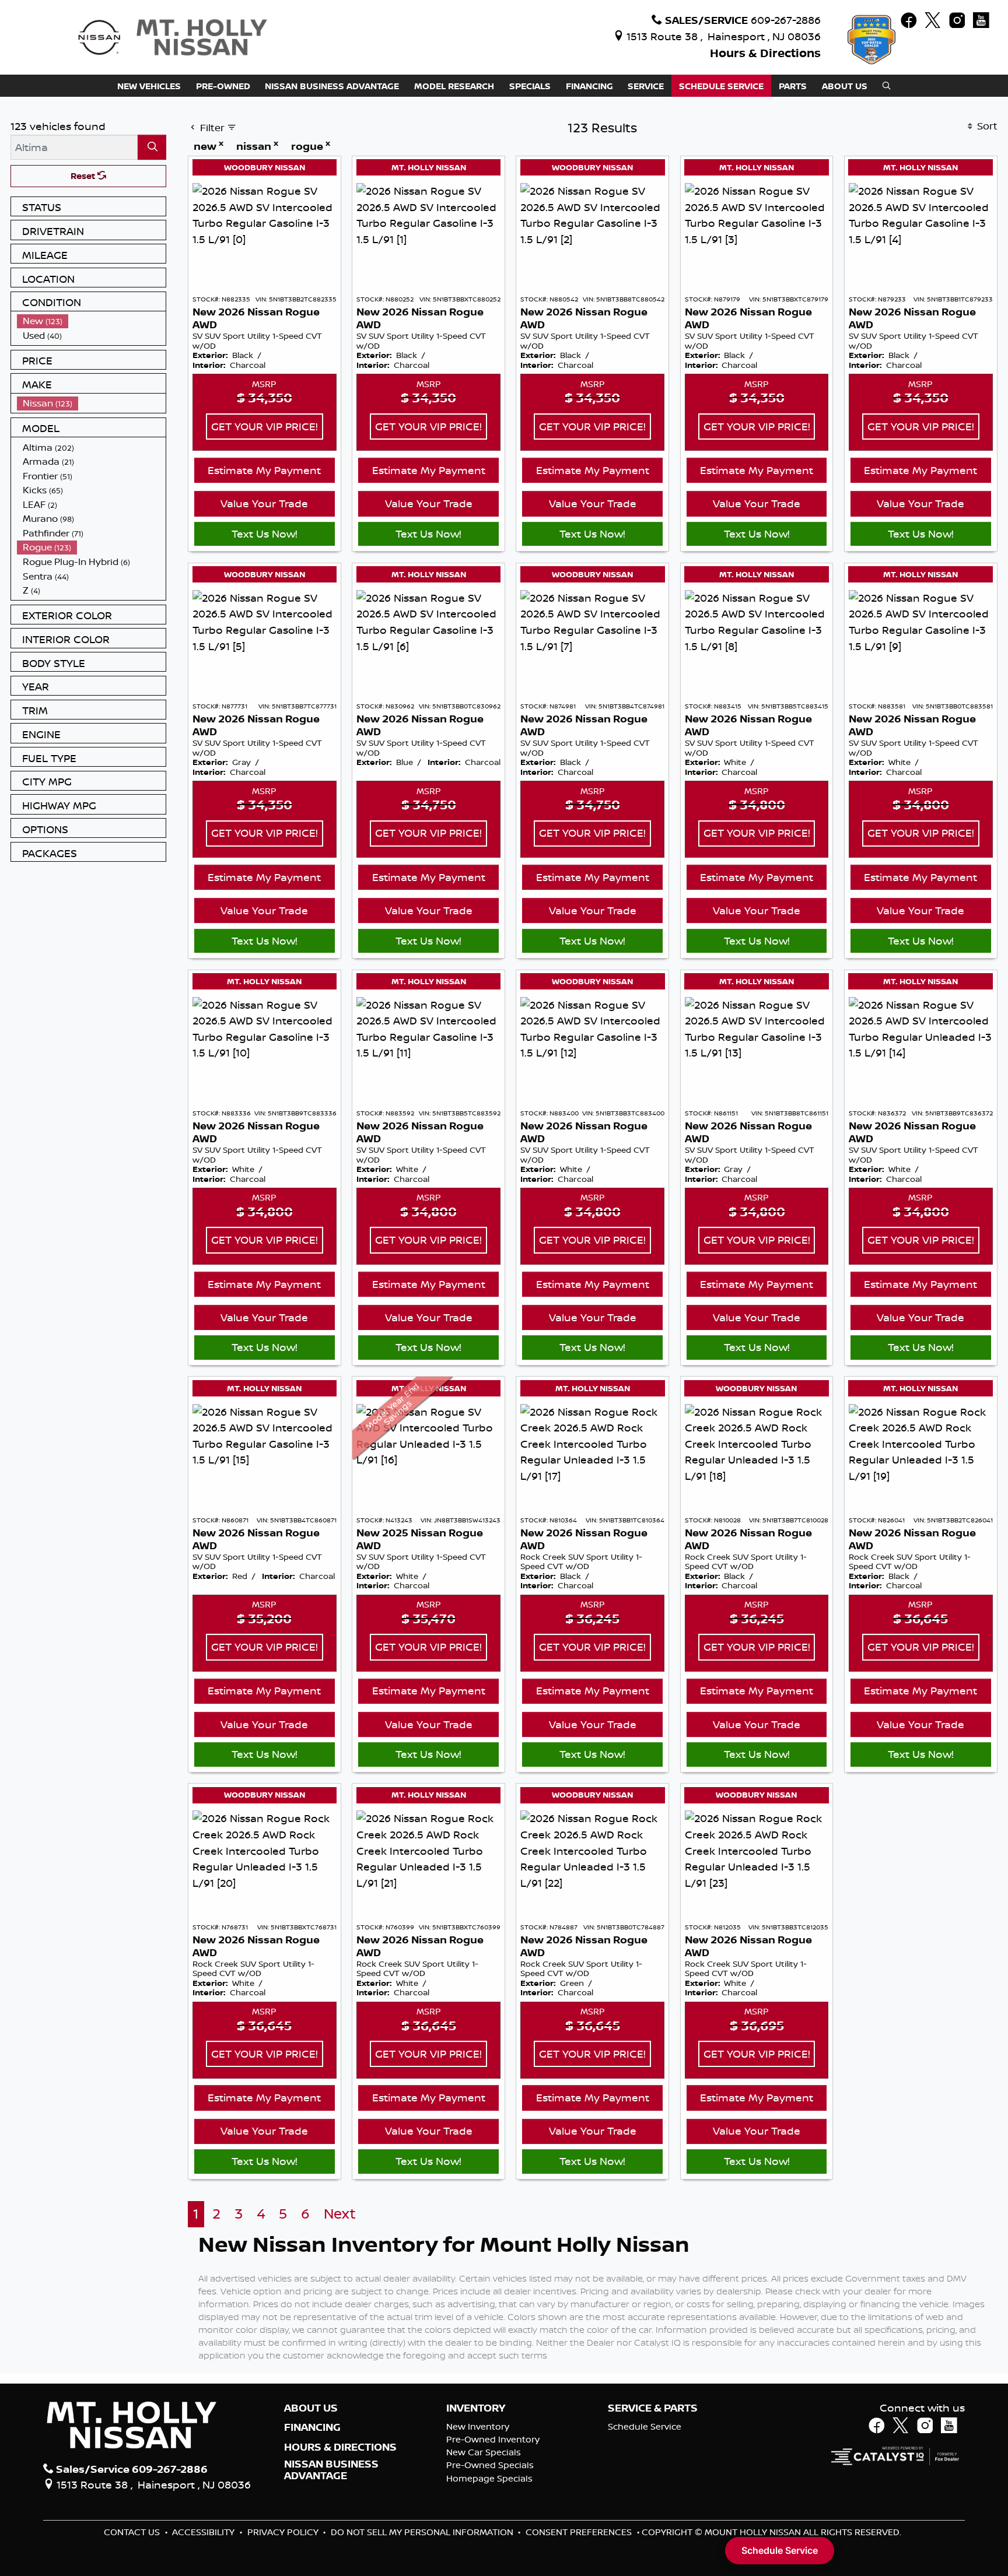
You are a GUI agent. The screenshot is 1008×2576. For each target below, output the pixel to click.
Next (340, 2214)
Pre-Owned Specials (490, 2465)
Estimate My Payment (264, 470)
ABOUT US (311, 2408)
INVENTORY (476, 2408)
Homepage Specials (489, 2478)
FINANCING (312, 2427)
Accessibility (204, 2532)
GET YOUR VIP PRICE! (265, 426)
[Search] (152, 147)
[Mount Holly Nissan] (172, 36)
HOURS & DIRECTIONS (340, 2447)
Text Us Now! (265, 534)
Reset (84, 176)
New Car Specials (484, 2452)
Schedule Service (645, 2426)
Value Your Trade (264, 503)
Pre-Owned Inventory (493, 2439)
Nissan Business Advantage (331, 2470)
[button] (149, 86)
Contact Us (133, 2532)
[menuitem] (92, 321)
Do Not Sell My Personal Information (423, 2532)
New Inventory (478, 2426)
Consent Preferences (579, 2532)
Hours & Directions (765, 53)
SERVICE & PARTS (653, 2408)
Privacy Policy (284, 2532)
